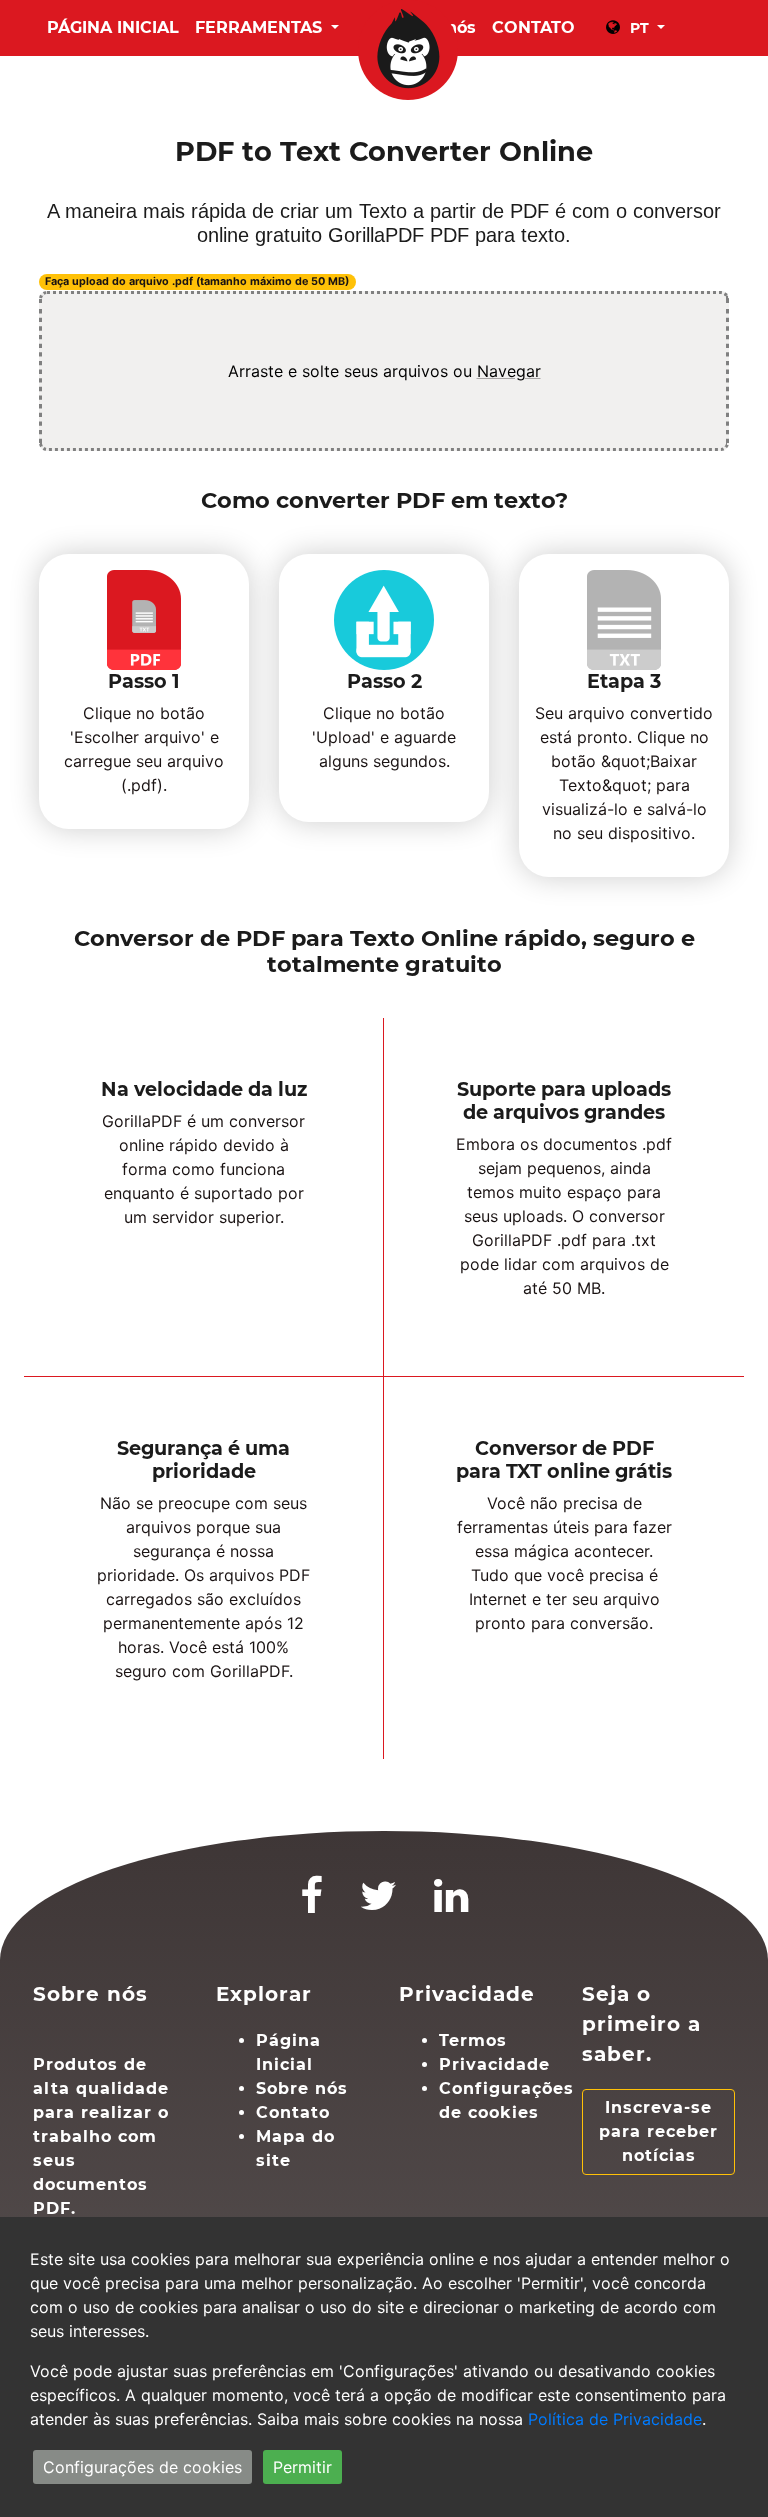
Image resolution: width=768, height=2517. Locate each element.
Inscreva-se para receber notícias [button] (658, 2131)
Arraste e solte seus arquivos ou (384, 371)
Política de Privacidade (615, 2419)
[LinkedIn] (451, 1904)
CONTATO (533, 27)
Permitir (302, 2467)
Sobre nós (302, 2088)
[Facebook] (312, 1904)
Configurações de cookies (142, 2467)
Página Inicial (113, 27)
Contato (293, 2112)
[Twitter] (379, 1904)
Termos (473, 2040)
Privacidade (494, 2064)
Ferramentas (261, 27)
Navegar (509, 371)
